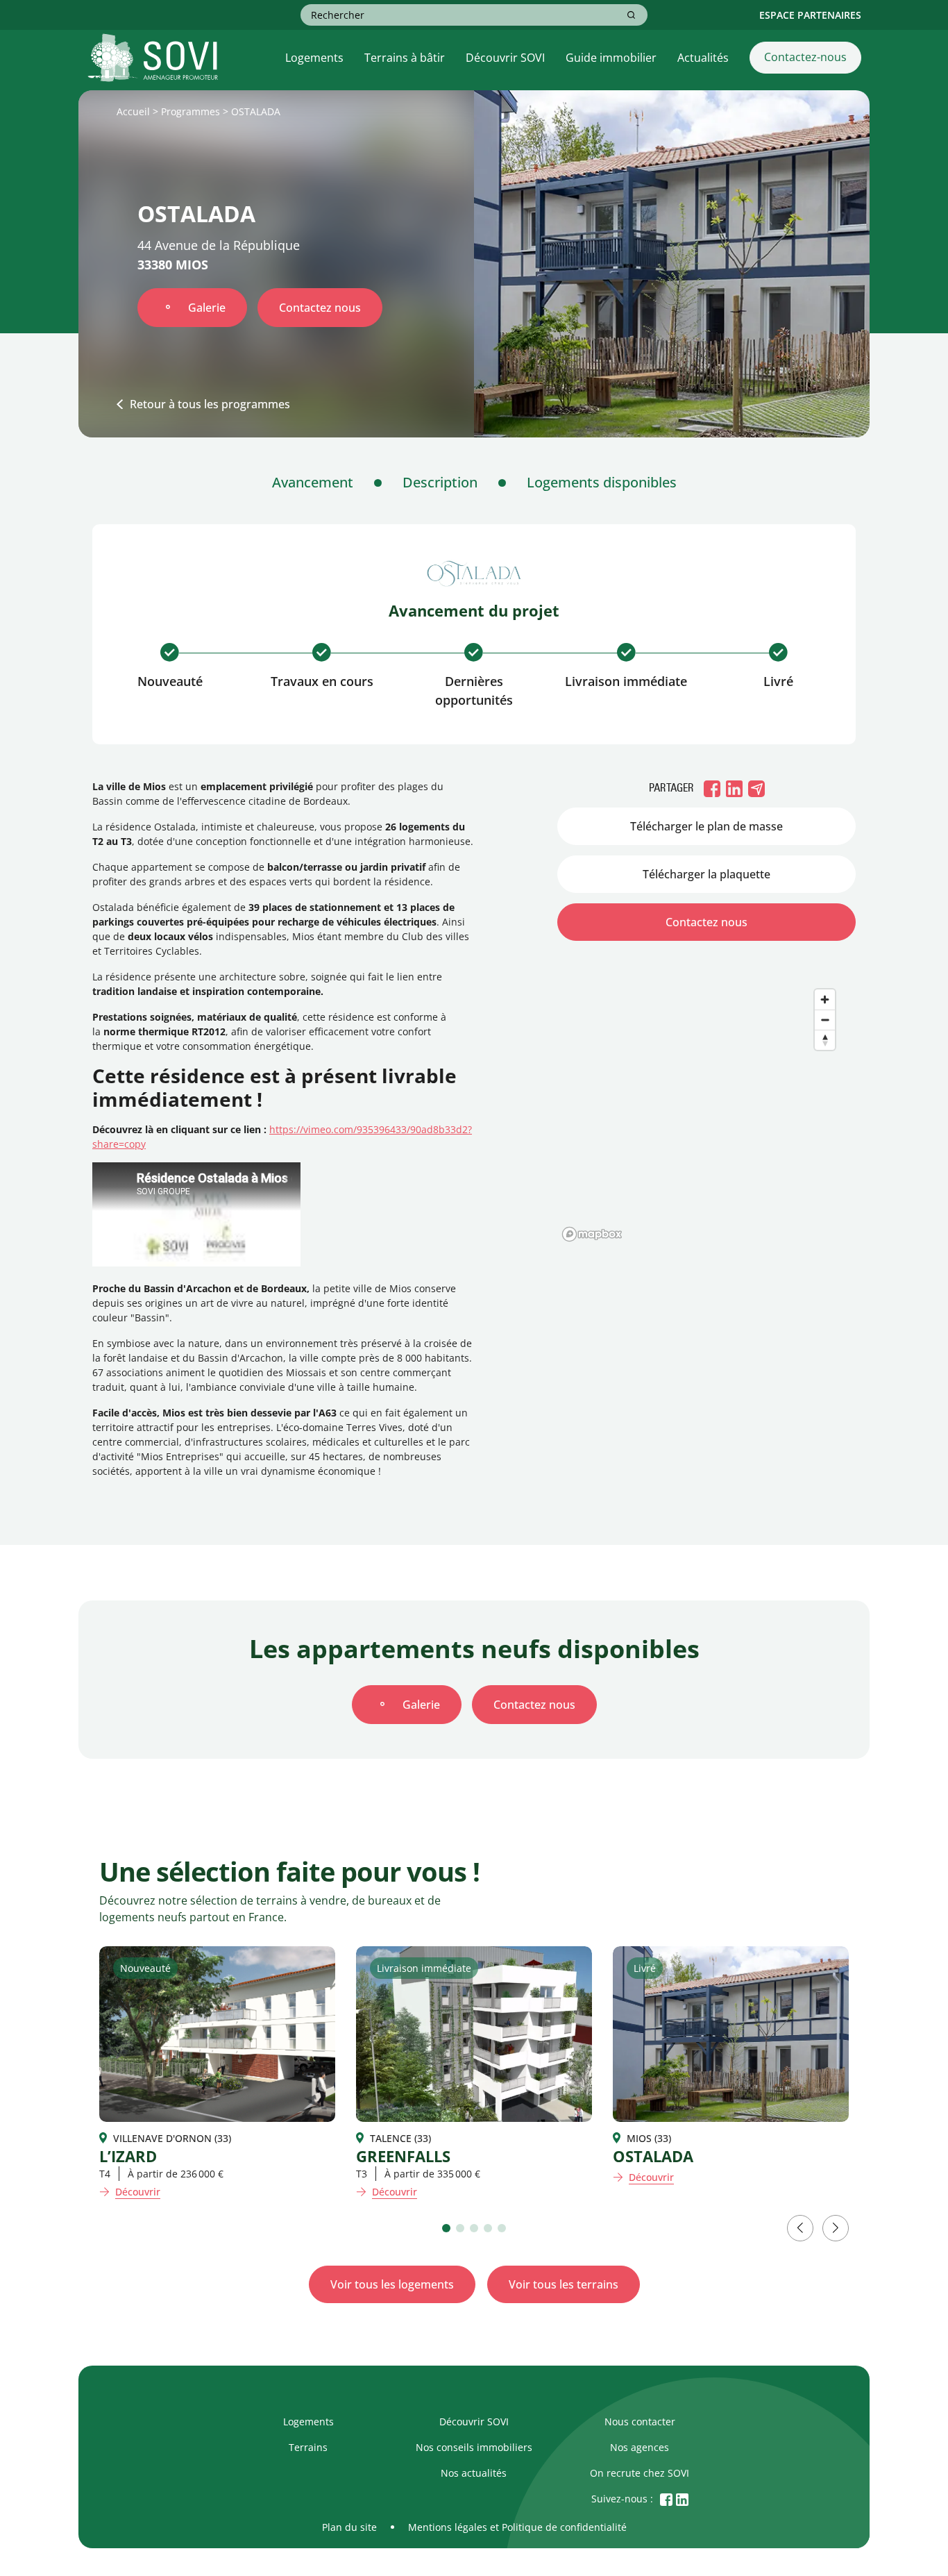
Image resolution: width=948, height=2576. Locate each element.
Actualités (703, 58)
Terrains (308, 2447)
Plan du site (349, 2527)
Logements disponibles (602, 482)
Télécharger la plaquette (706, 874)
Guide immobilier (611, 58)
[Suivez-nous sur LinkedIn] (682, 2499)
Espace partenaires (810, 15)
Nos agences (640, 2447)
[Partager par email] (756, 788)
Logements (314, 58)
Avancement (313, 482)
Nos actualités (474, 2473)
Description (440, 482)
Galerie (207, 308)
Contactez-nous (805, 57)
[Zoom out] (825, 1020)
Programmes (191, 111)
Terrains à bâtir (405, 58)
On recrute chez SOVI (640, 2473)
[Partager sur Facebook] (712, 788)
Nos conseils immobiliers (474, 2447)
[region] (706, 1107)
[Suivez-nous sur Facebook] (666, 2499)
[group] (217, 2073)
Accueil (133, 111)
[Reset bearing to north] (825, 1040)
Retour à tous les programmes (210, 404)
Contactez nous (320, 308)
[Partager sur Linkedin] (734, 788)
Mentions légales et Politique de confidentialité (517, 2527)
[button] (446, 2228)
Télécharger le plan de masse (706, 826)
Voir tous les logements (392, 2284)
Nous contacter (640, 2422)
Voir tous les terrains (564, 2284)
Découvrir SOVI (505, 58)
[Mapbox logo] (592, 1234)
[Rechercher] (631, 15)
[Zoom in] (825, 1000)
